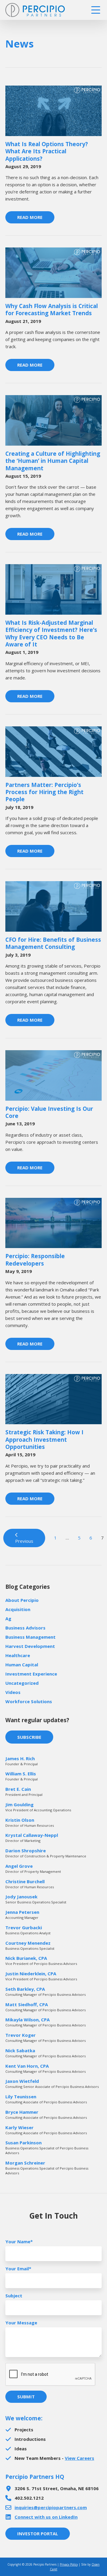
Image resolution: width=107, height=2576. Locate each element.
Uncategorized (22, 1683)
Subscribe (29, 1737)
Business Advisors (25, 1628)
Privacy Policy (69, 2564)
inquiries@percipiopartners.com (51, 2507)
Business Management (30, 1637)
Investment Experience (31, 1674)
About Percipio (22, 1600)
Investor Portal (38, 2534)
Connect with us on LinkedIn (46, 2517)
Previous (24, 1541)
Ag (8, 1619)
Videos (13, 1692)
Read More (30, 217)
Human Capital (22, 1665)
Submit (26, 2397)
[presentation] (51, 2375)
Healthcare (18, 1655)
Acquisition (18, 1609)
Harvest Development (30, 1646)
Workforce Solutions (29, 1701)
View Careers (80, 2458)
